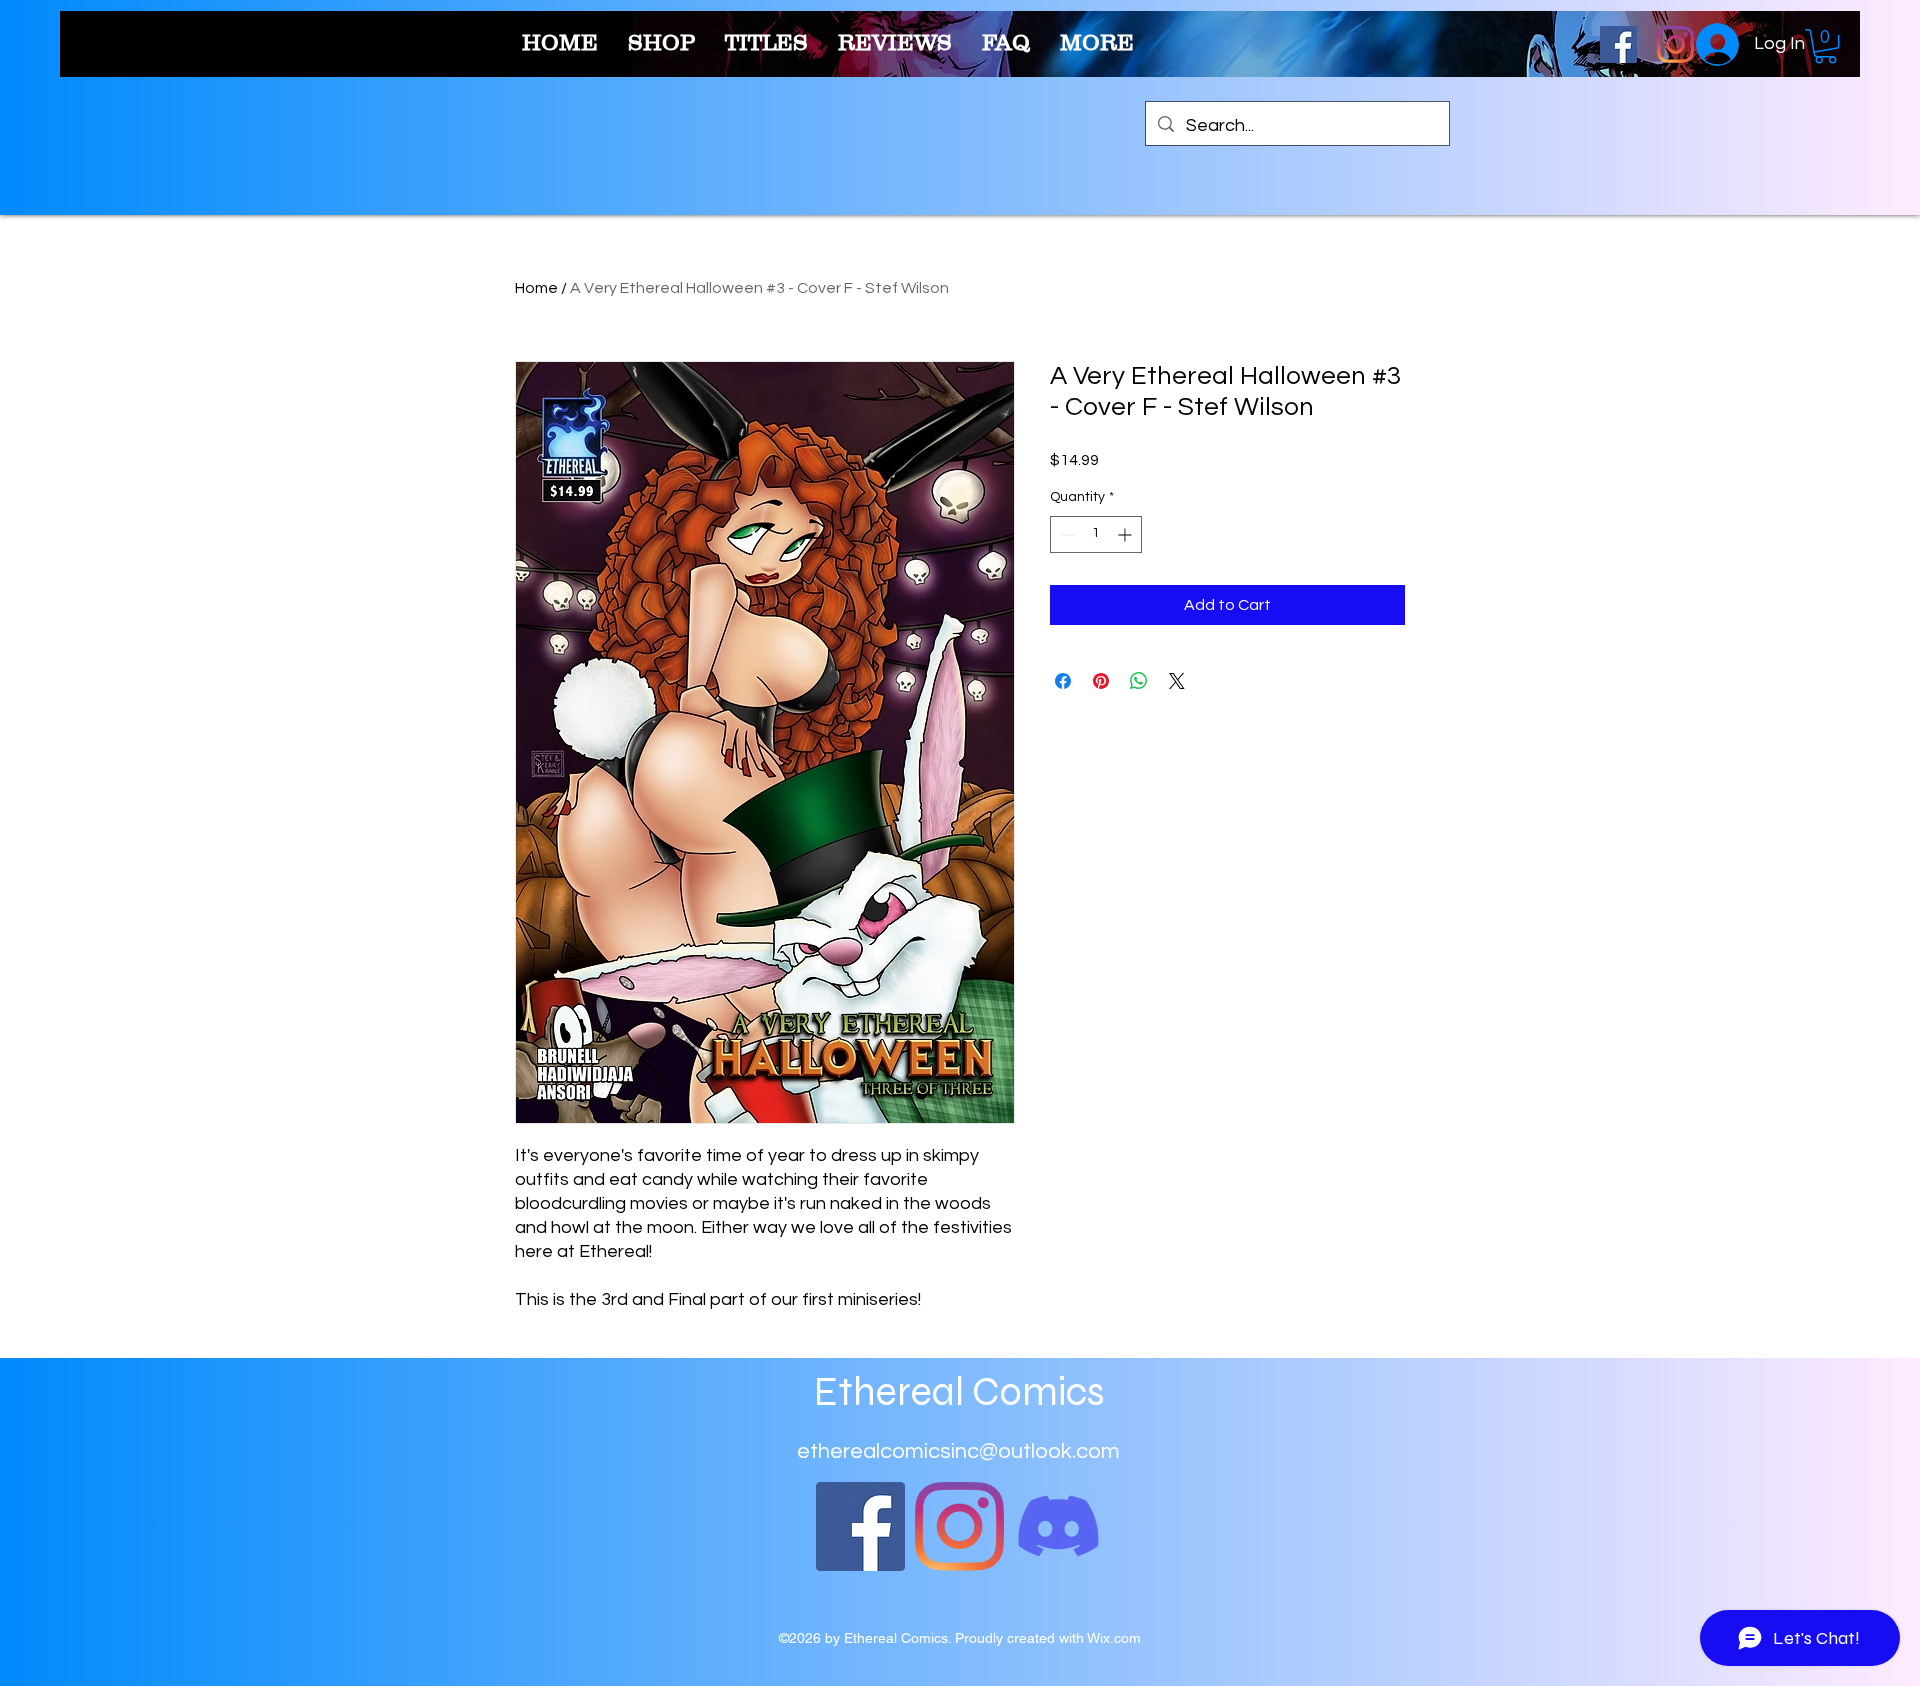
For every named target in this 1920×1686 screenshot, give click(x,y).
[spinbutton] (1096, 534)
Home (536, 288)
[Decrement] (1065, 534)
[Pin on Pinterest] (1101, 681)
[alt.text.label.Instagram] (1675, 44)
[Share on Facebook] (1063, 681)
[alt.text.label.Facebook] (1618, 44)
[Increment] (1126, 534)
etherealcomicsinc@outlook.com (958, 1451)
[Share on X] (1177, 681)
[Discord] (1058, 1526)
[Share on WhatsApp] (1139, 681)
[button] (1825, 46)
